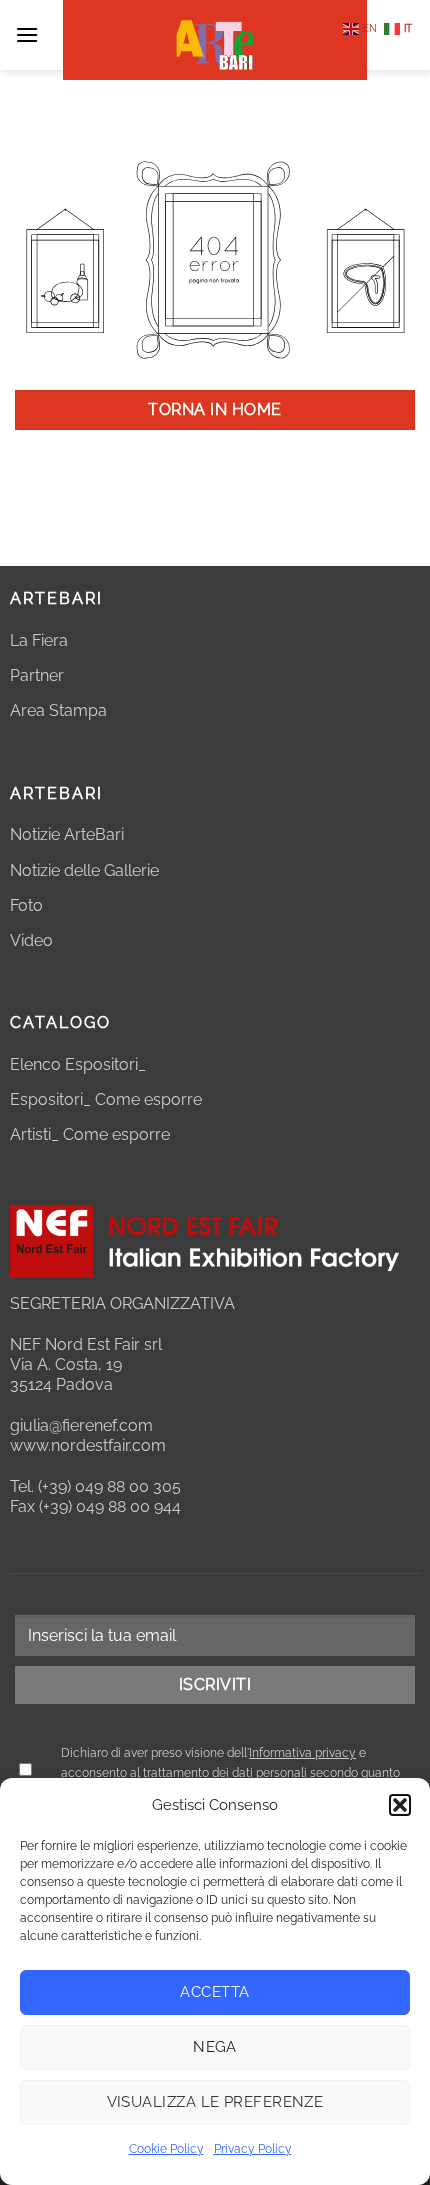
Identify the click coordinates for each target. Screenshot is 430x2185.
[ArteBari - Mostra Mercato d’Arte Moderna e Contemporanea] (215, 40)
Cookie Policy (166, 2149)
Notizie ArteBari (67, 834)
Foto (26, 905)
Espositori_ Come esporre (106, 1099)
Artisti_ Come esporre (90, 1134)
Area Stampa (58, 710)
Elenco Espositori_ (78, 1064)
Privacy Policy (253, 2149)
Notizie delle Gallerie (84, 870)
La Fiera (39, 640)
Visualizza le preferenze (215, 2102)
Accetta (214, 1992)
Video (31, 940)
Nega (215, 2047)
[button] (400, 1805)
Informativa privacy (302, 1753)
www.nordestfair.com (88, 1445)
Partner (37, 675)
